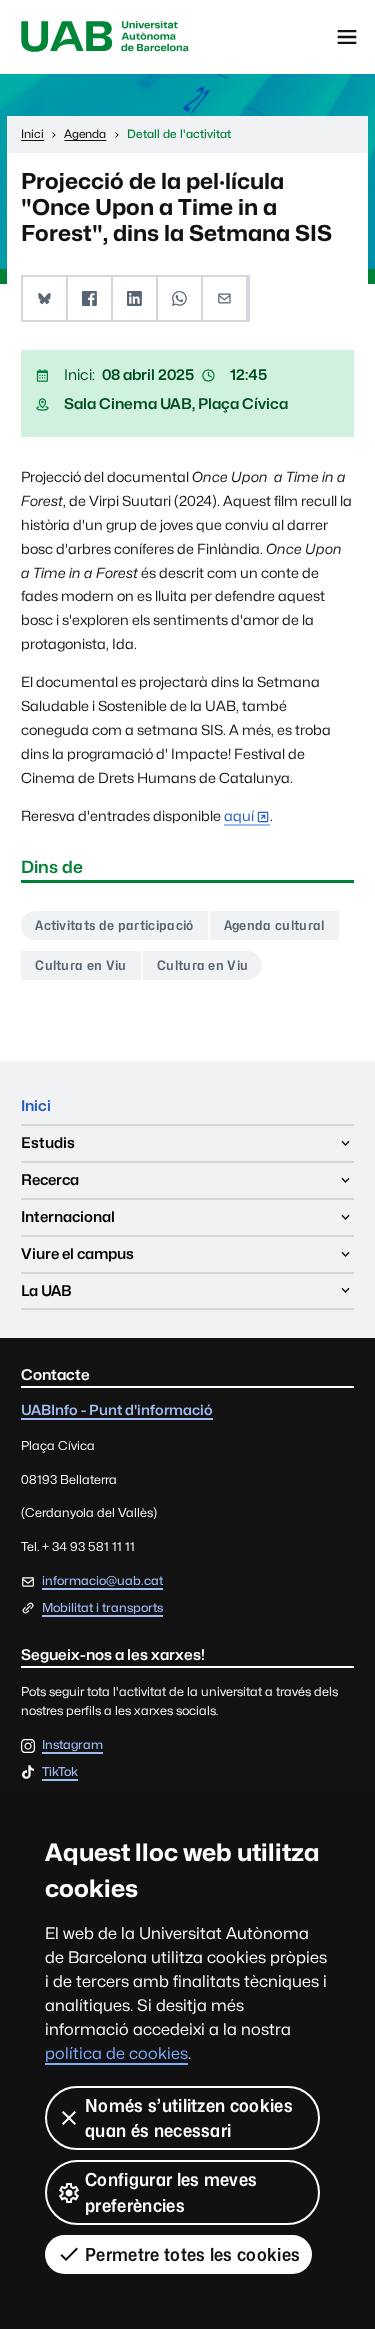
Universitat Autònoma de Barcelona (105, 37)
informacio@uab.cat (102, 1580)
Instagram (72, 1745)
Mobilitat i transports (102, 1607)
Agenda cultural (274, 925)
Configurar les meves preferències (171, 2192)
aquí (239, 815)
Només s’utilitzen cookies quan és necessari (189, 2118)
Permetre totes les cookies (192, 2254)
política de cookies (116, 2053)
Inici (36, 1105)
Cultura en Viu (80, 965)
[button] (45, 298)
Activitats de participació (114, 925)
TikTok (60, 1772)
